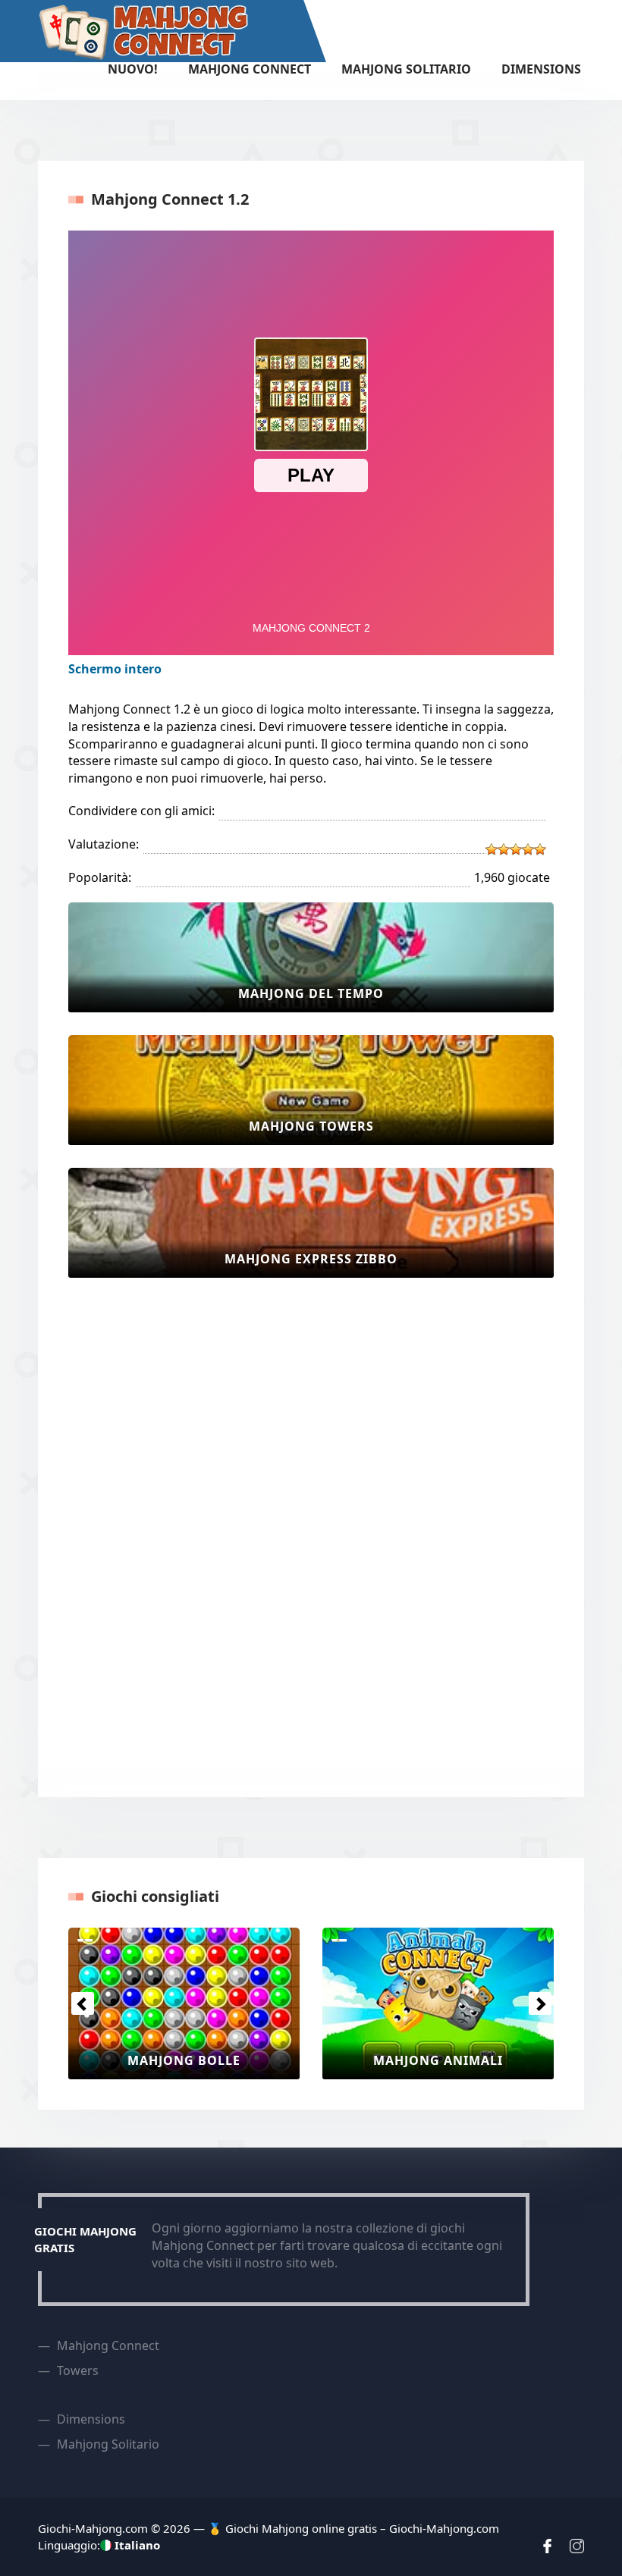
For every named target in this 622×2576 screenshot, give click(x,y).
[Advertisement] (129, 1528)
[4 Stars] (528, 849)
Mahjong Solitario (406, 69)
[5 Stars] (540, 849)
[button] (82, 2003)
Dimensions (541, 69)
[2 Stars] (504, 849)
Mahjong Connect (250, 69)
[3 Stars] (516, 849)
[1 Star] (492, 849)
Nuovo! (133, 69)
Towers (78, 2370)
